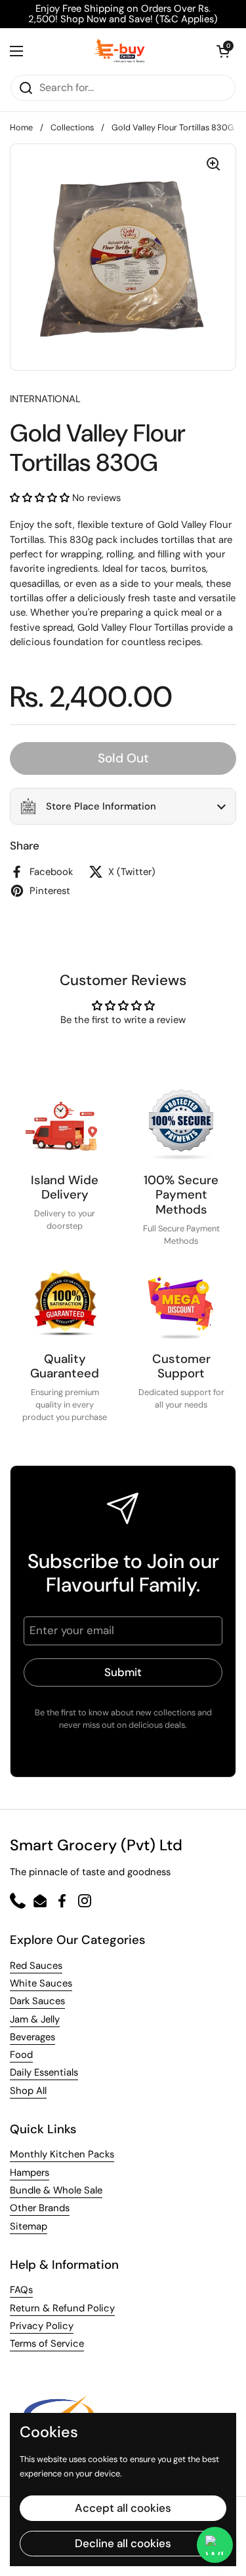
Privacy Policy (42, 2326)
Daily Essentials (44, 2072)
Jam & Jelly (35, 2019)
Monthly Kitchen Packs (62, 2154)
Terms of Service (47, 2343)
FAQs (21, 2290)
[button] (223, 51)
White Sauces (41, 1983)
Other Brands (40, 2208)
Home (21, 127)
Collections (72, 127)
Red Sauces (36, 1966)
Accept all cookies (123, 2508)
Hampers (30, 2173)
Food (21, 2055)
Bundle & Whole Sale (56, 2190)
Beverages (32, 2037)
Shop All (28, 2091)
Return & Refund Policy (62, 2308)
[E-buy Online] (120, 51)
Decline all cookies (123, 2543)
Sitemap (29, 2226)
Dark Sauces (37, 2001)
